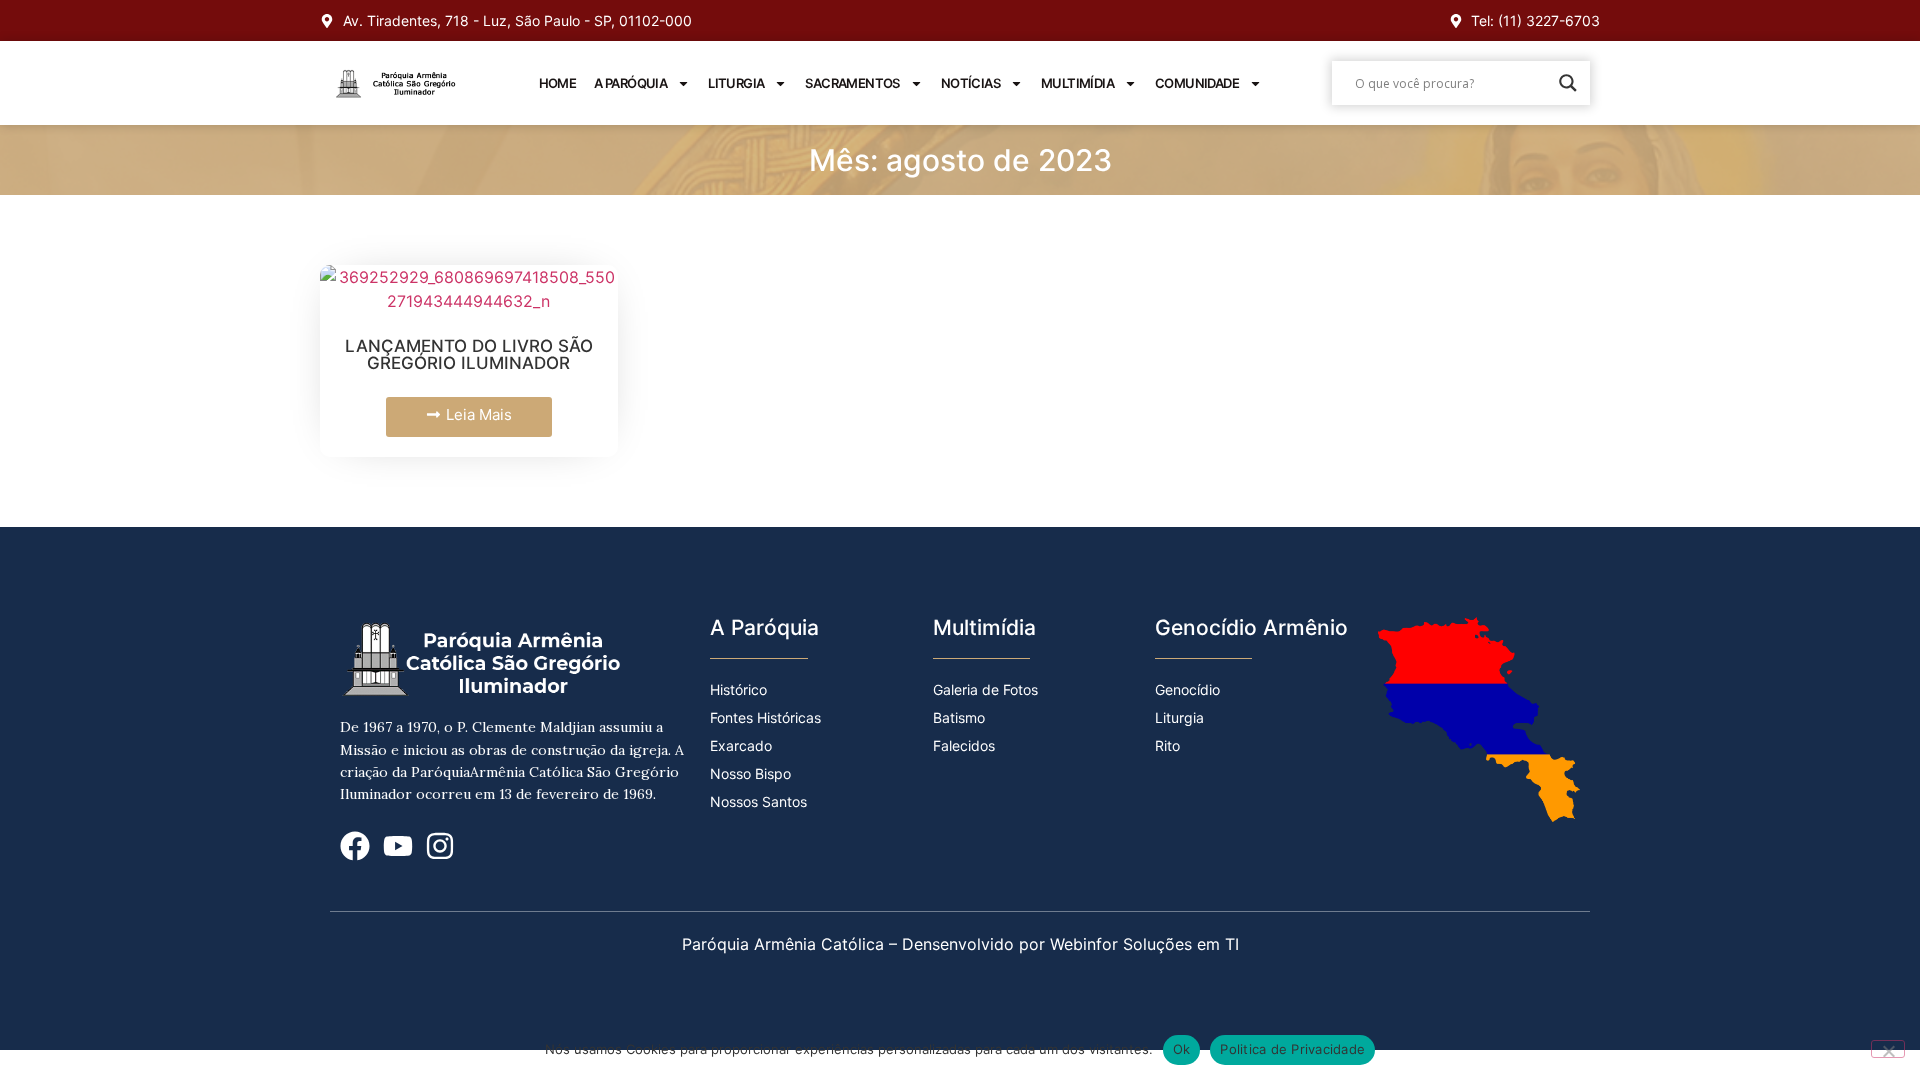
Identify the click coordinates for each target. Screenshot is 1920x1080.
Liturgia (736, 83)
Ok (1182, 1049)
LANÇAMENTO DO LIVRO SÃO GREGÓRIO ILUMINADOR (469, 354)
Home (558, 83)
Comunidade (1197, 83)
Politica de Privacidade (1292, 1049)
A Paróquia (630, 83)
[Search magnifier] (1568, 83)
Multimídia (1077, 83)
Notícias (970, 83)
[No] (1888, 1049)
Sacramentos (852, 83)
